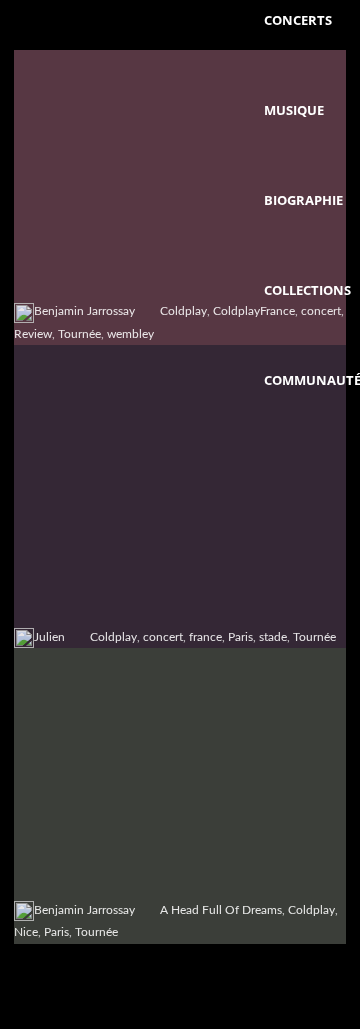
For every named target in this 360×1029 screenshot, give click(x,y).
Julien (49, 637)
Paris (240, 637)
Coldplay (183, 311)
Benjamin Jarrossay (84, 311)
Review (33, 334)
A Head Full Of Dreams (221, 910)
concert (163, 637)
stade (273, 637)
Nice (26, 932)
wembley (130, 334)
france (205, 637)
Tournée (79, 334)
